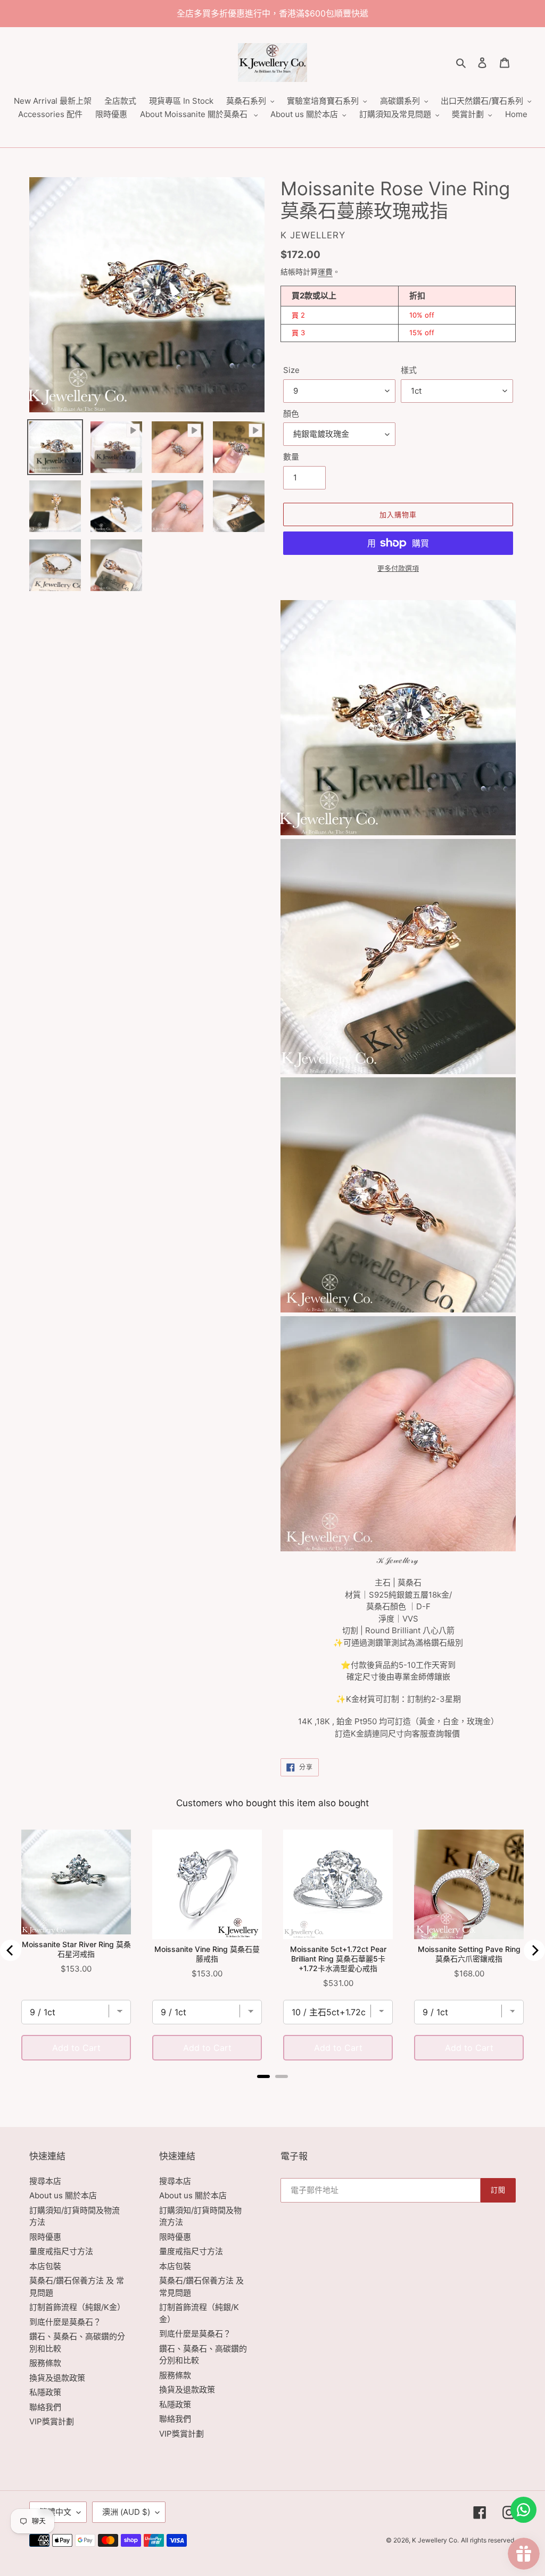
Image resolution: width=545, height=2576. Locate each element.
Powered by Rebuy (272, 2091)
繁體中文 (55, 2512)
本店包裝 (45, 2266)
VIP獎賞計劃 (52, 2421)
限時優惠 (45, 2237)
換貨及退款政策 (57, 2378)
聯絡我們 (45, 2407)
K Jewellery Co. (435, 2540)
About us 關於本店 (63, 2195)
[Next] (534, 1950)
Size (291, 370)
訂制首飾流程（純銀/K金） (77, 2307)
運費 (325, 272)
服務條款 (45, 2363)
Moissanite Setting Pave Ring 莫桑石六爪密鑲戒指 (469, 1954)
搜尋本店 (45, 2181)
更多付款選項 (398, 568)
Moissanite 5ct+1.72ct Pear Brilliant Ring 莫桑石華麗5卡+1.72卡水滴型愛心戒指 (338, 1959)
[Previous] (11, 1950)
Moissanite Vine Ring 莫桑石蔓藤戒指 (207, 1954)
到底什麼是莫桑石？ (65, 2322)
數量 (291, 457)
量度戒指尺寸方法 (61, 2251)
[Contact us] (523, 2510)
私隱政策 (45, 2392)
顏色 (291, 414)
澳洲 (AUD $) (126, 2512)
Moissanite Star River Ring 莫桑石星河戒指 (76, 1949)
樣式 (409, 370)
